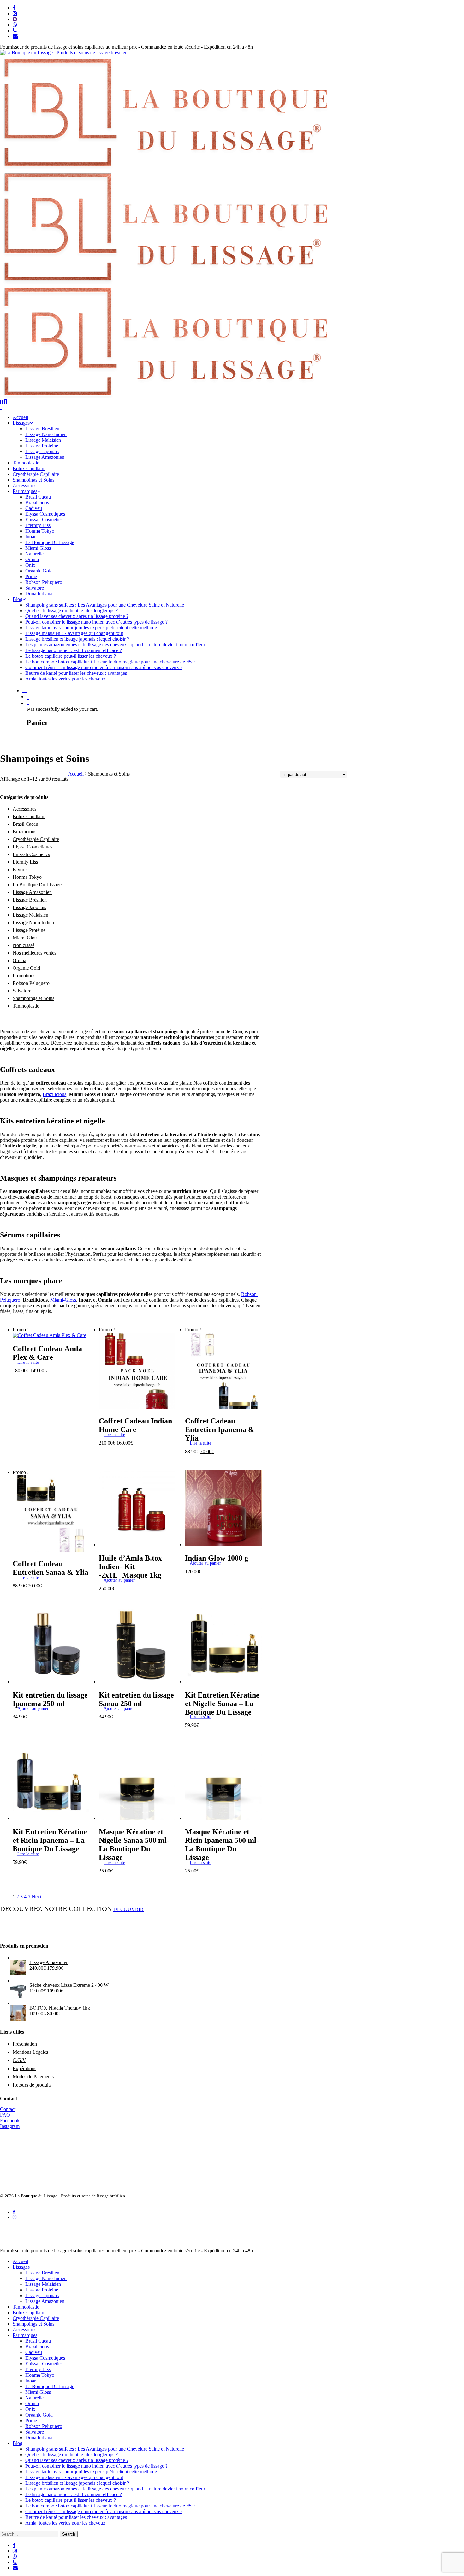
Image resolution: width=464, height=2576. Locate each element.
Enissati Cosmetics (31, 854)
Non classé (24, 945)
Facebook (10, 2121)
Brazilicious (24, 832)
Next (36, 1897)
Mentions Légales (30, 2052)
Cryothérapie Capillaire (36, 839)
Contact (8, 2109)
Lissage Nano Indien (33, 923)
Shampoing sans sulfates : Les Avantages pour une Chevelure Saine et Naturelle (105, 2449)
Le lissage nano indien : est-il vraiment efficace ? (74, 2494)
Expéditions (24, 2068)
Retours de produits (32, 2085)
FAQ (5, 2115)
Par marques (25, 2335)
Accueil (76, 774)
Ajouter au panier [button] (119, 1580)
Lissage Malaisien (30, 915)
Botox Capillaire (29, 816)
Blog (18, 2443)
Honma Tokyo (27, 877)
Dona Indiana (39, 2438)
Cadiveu (34, 2352)
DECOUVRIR (128, 1909)
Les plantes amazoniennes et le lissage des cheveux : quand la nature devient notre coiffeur (115, 2489)
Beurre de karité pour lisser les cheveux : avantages (76, 2517)
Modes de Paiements (33, 2077)
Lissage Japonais (29, 907)
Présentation (25, 2044)
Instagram (10, 2126)
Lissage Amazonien (32, 892)
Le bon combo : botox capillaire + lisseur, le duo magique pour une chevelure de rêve (110, 2506)
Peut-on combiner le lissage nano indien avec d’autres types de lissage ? (96, 2466)
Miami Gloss (25, 938)
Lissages (21, 2267)
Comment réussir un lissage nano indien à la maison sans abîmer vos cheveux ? (104, 2511)
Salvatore (22, 991)
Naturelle (34, 2398)
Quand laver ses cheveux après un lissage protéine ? (77, 2460)
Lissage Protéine (29, 930)
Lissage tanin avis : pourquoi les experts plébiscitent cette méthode (91, 2472)
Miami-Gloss (63, 1300)
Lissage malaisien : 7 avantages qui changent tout (74, 2477)
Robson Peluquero (31, 983)
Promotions (24, 976)
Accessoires (24, 809)
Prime (31, 2420)
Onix (30, 2409)
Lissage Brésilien (30, 900)
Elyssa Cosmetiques (33, 847)
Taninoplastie (26, 1006)
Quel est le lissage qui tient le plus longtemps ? (71, 2455)
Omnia (19, 960)
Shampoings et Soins (33, 998)
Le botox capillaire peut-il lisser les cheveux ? (71, 2500)
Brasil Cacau (25, 824)
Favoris (20, 869)
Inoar (30, 2381)
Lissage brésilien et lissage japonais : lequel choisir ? (77, 2483)
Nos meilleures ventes (34, 953)
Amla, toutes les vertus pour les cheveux (65, 2523)
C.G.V (19, 2060)
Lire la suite (28, 1362)
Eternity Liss (25, 862)
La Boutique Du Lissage (37, 885)
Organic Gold (26, 968)
